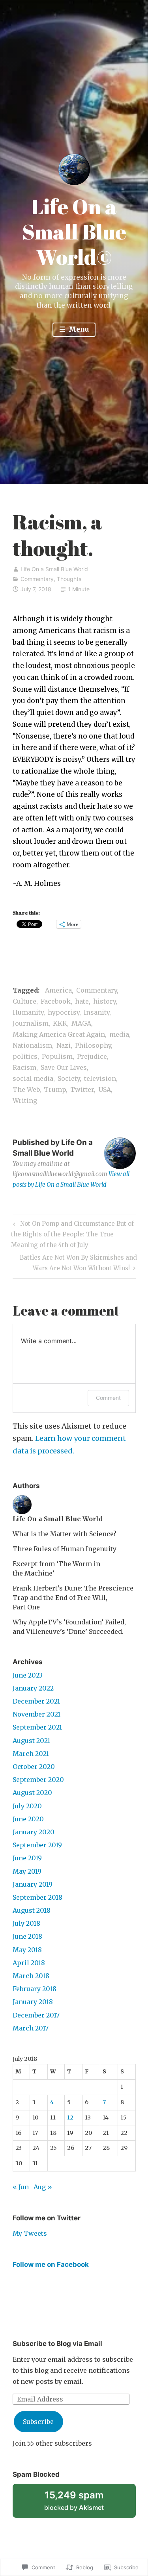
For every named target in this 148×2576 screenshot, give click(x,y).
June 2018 (27, 1936)
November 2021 (37, 1714)
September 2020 (38, 1780)
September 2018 (37, 1897)
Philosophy (93, 1045)
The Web (26, 1089)
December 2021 (36, 1701)
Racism (24, 1067)
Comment (108, 1398)
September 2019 (37, 1845)
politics (25, 1056)
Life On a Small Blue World (54, 569)
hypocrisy (64, 1012)
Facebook (56, 1001)
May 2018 (27, 1950)
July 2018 (26, 1923)
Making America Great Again (59, 1034)
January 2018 (33, 2002)
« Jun (21, 2187)
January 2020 (34, 1832)
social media (33, 1078)
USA (105, 1089)
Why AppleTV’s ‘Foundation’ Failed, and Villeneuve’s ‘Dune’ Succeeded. (69, 1627)
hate (82, 1001)
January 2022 (33, 1688)
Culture (24, 1001)
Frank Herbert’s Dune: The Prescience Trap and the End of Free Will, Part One (73, 1598)
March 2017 (31, 2028)
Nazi (64, 1045)
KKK (60, 1023)
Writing (25, 1101)
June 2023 (28, 1675)
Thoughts (69, 579)
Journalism (31, 1023)
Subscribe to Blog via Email (57, 2344)
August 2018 (32, 1910)
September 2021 (37, 1727)
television (100, 1078)
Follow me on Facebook (51, 2264)
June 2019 (27, 1858)
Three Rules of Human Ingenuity (65, 1549)
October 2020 (34, 1767)
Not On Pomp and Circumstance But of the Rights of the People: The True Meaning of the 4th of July (72, 1234)
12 (70, 2118)
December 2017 (36, 2015)
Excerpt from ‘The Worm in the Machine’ (56, 1568)
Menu (78, 329)
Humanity (28, 1012)
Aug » (43, 2187)
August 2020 (32, 1793)
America (58, 990)
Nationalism (32, 1045)
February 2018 (35, 1989)
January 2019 (33, 1884)
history (104, 1001)
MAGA (81, 1023)
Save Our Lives (64, 1067)
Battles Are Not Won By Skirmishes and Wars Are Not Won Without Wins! (75, 1262)
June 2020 (28, 1819)
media (119, 1034)
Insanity (96, 1012)
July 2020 (27, 1806)
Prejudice (92, 1056)
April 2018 (29, 1963)
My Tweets (30, 2233)
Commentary (37, 579)
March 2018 (31, 1976)
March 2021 (31, 1754)
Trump (55, 1089)
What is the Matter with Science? (65, 1534)
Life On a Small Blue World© (74, 232)
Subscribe (38, 2422)
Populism (57, 1056)
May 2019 (27, 1871)
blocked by (84, 2504)
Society (69, 1078)
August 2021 (31, 1741)
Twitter (82, 1089)
